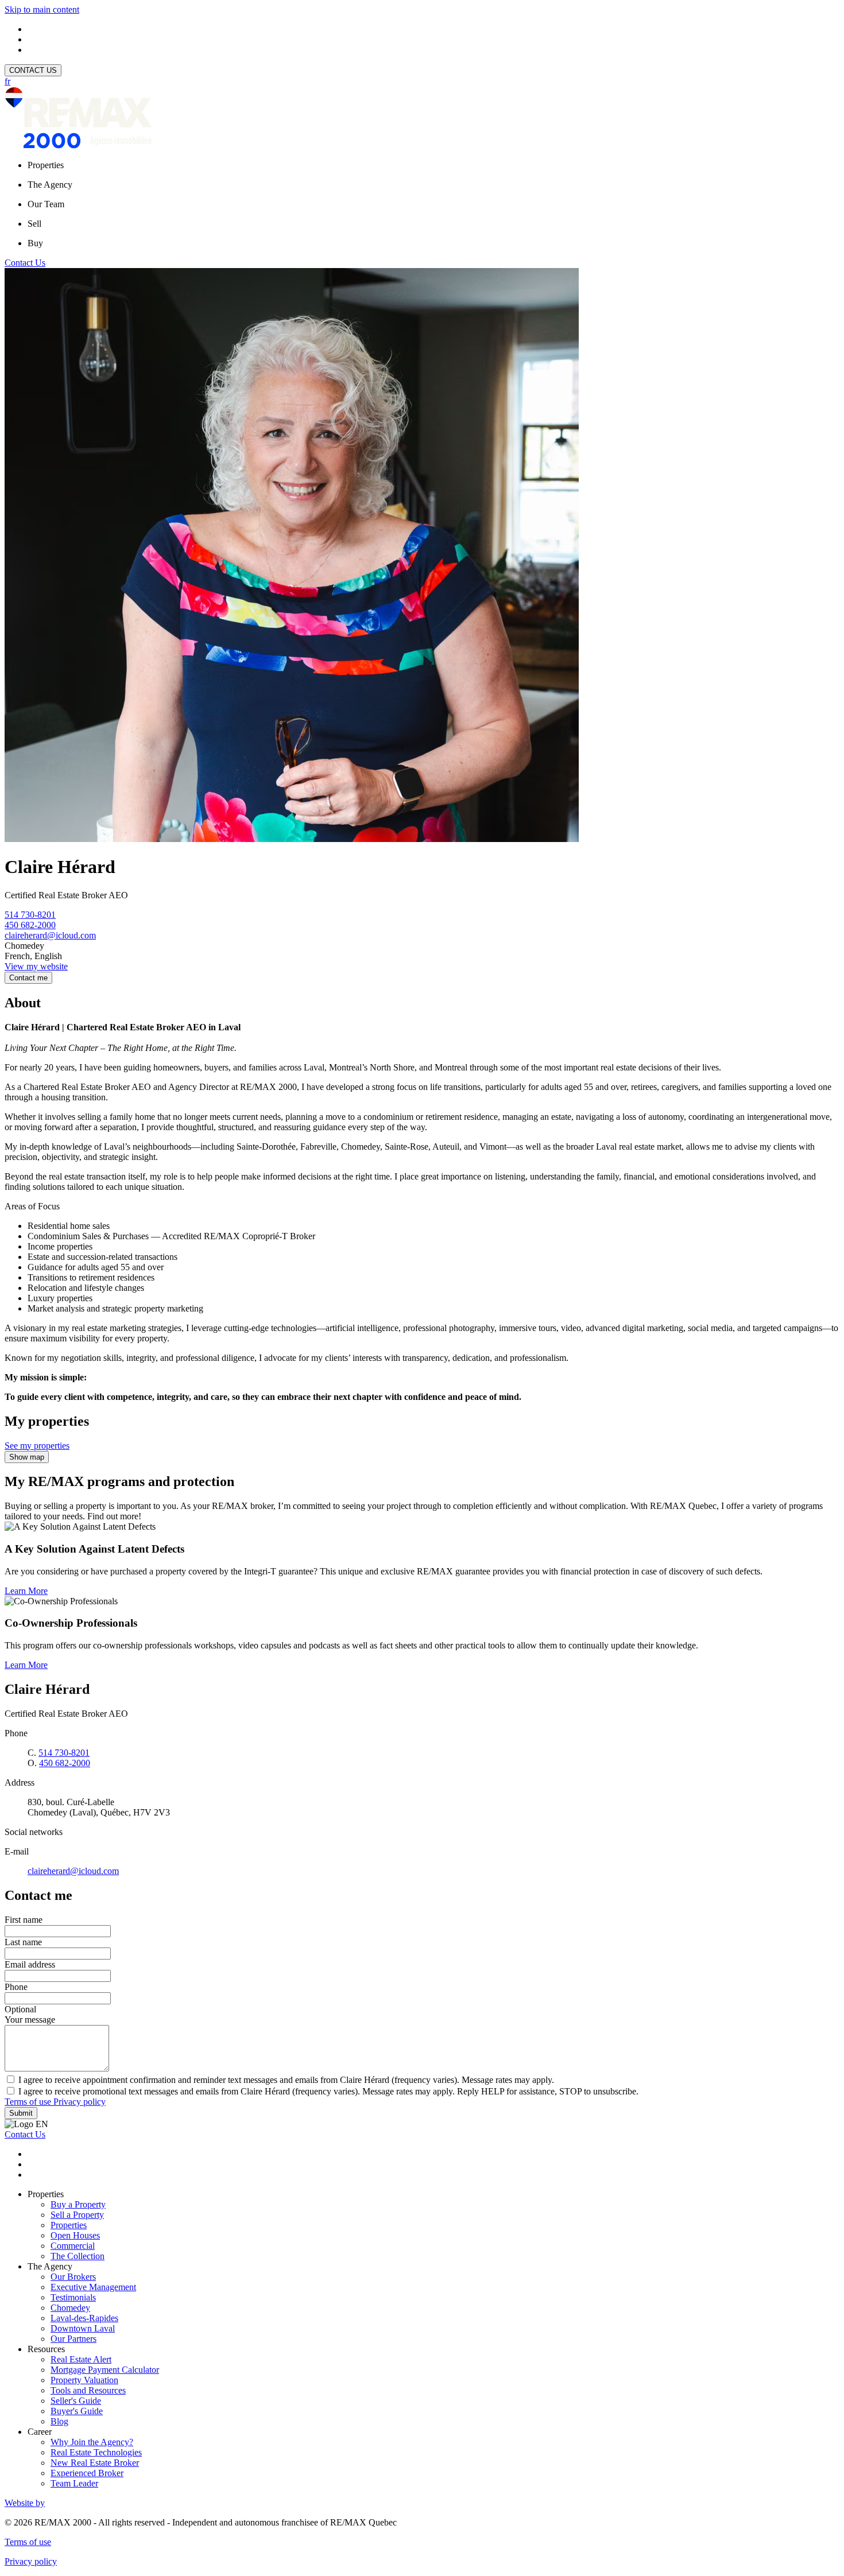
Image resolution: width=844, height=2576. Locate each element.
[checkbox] (422, 2080)
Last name (23, 1942)
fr (7, 81)
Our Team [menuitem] (46, 204)
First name (24, 1920)
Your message (30, 2020)
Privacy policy (80, 2102)
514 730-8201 (30, 915)
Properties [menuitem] (46, 165)
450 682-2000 (30, 925)
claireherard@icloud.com (50, 935)
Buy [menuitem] (35, 243)
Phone (16, 1987)
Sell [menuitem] (34, 224)
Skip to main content (42, 9)
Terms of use (29, 2102)
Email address (30, 1964)
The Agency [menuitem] (50, 185)
